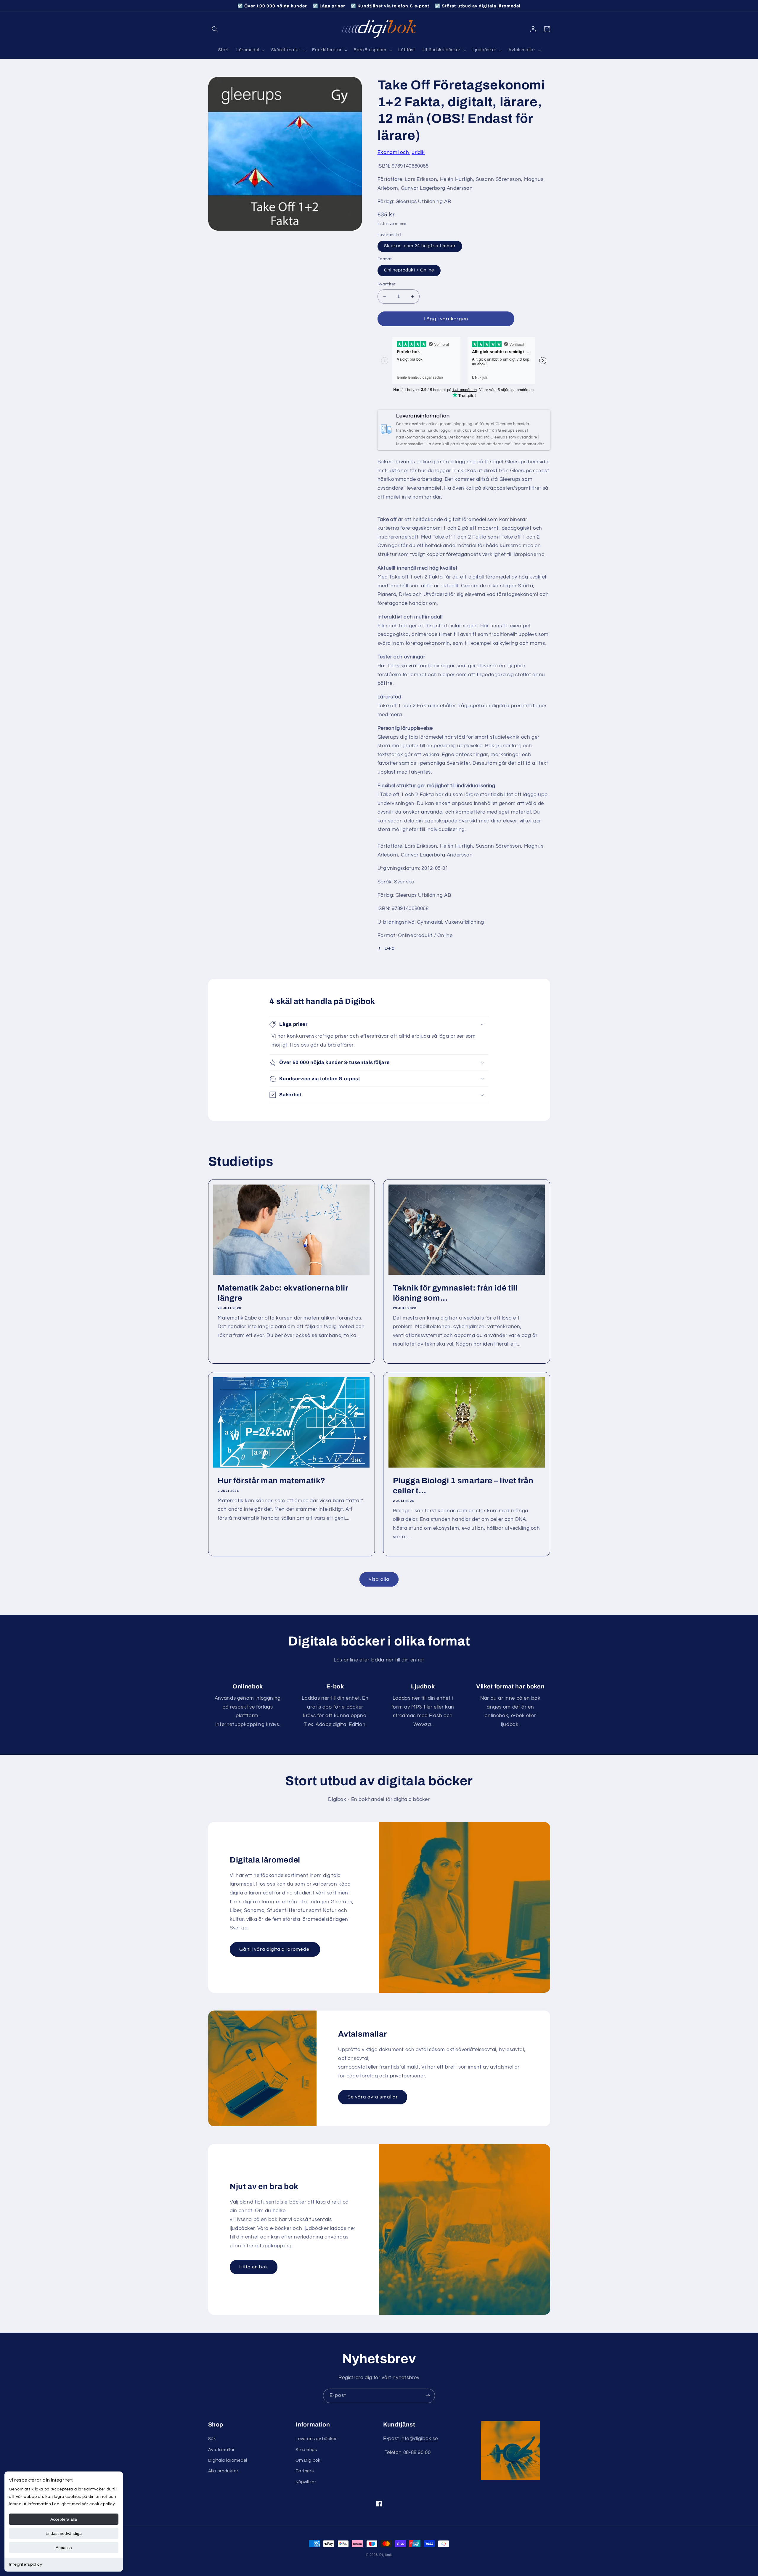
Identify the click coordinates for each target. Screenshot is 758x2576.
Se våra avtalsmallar (373, 2097)
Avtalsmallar (222, 2450)
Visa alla (379, 1579)
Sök (212, 2439)
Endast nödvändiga (64, 2533)
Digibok (386, 2555)
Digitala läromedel (228, 2460)
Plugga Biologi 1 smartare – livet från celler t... (463, 1486)
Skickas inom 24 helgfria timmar (420, 246)
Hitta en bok (254, 2267)
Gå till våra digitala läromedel (275, 1949)
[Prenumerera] (428, 2396)
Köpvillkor (306, 2482)
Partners (305, 2471)
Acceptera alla (64, 2519)
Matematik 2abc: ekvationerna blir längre (283, 1293)
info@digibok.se (419, 2439)
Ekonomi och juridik (401, 152)
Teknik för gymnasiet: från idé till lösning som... (455, 1293)
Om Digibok (308, 2460)
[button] (215, 29)
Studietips (306, 2450)
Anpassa (64, 2548)
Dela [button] (390, 948)
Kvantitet (387, 284)
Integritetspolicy (26, 2564)
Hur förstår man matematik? (272, 1481)
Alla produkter (223, 2471)
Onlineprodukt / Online (409, 270)
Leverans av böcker (316, 2439)
